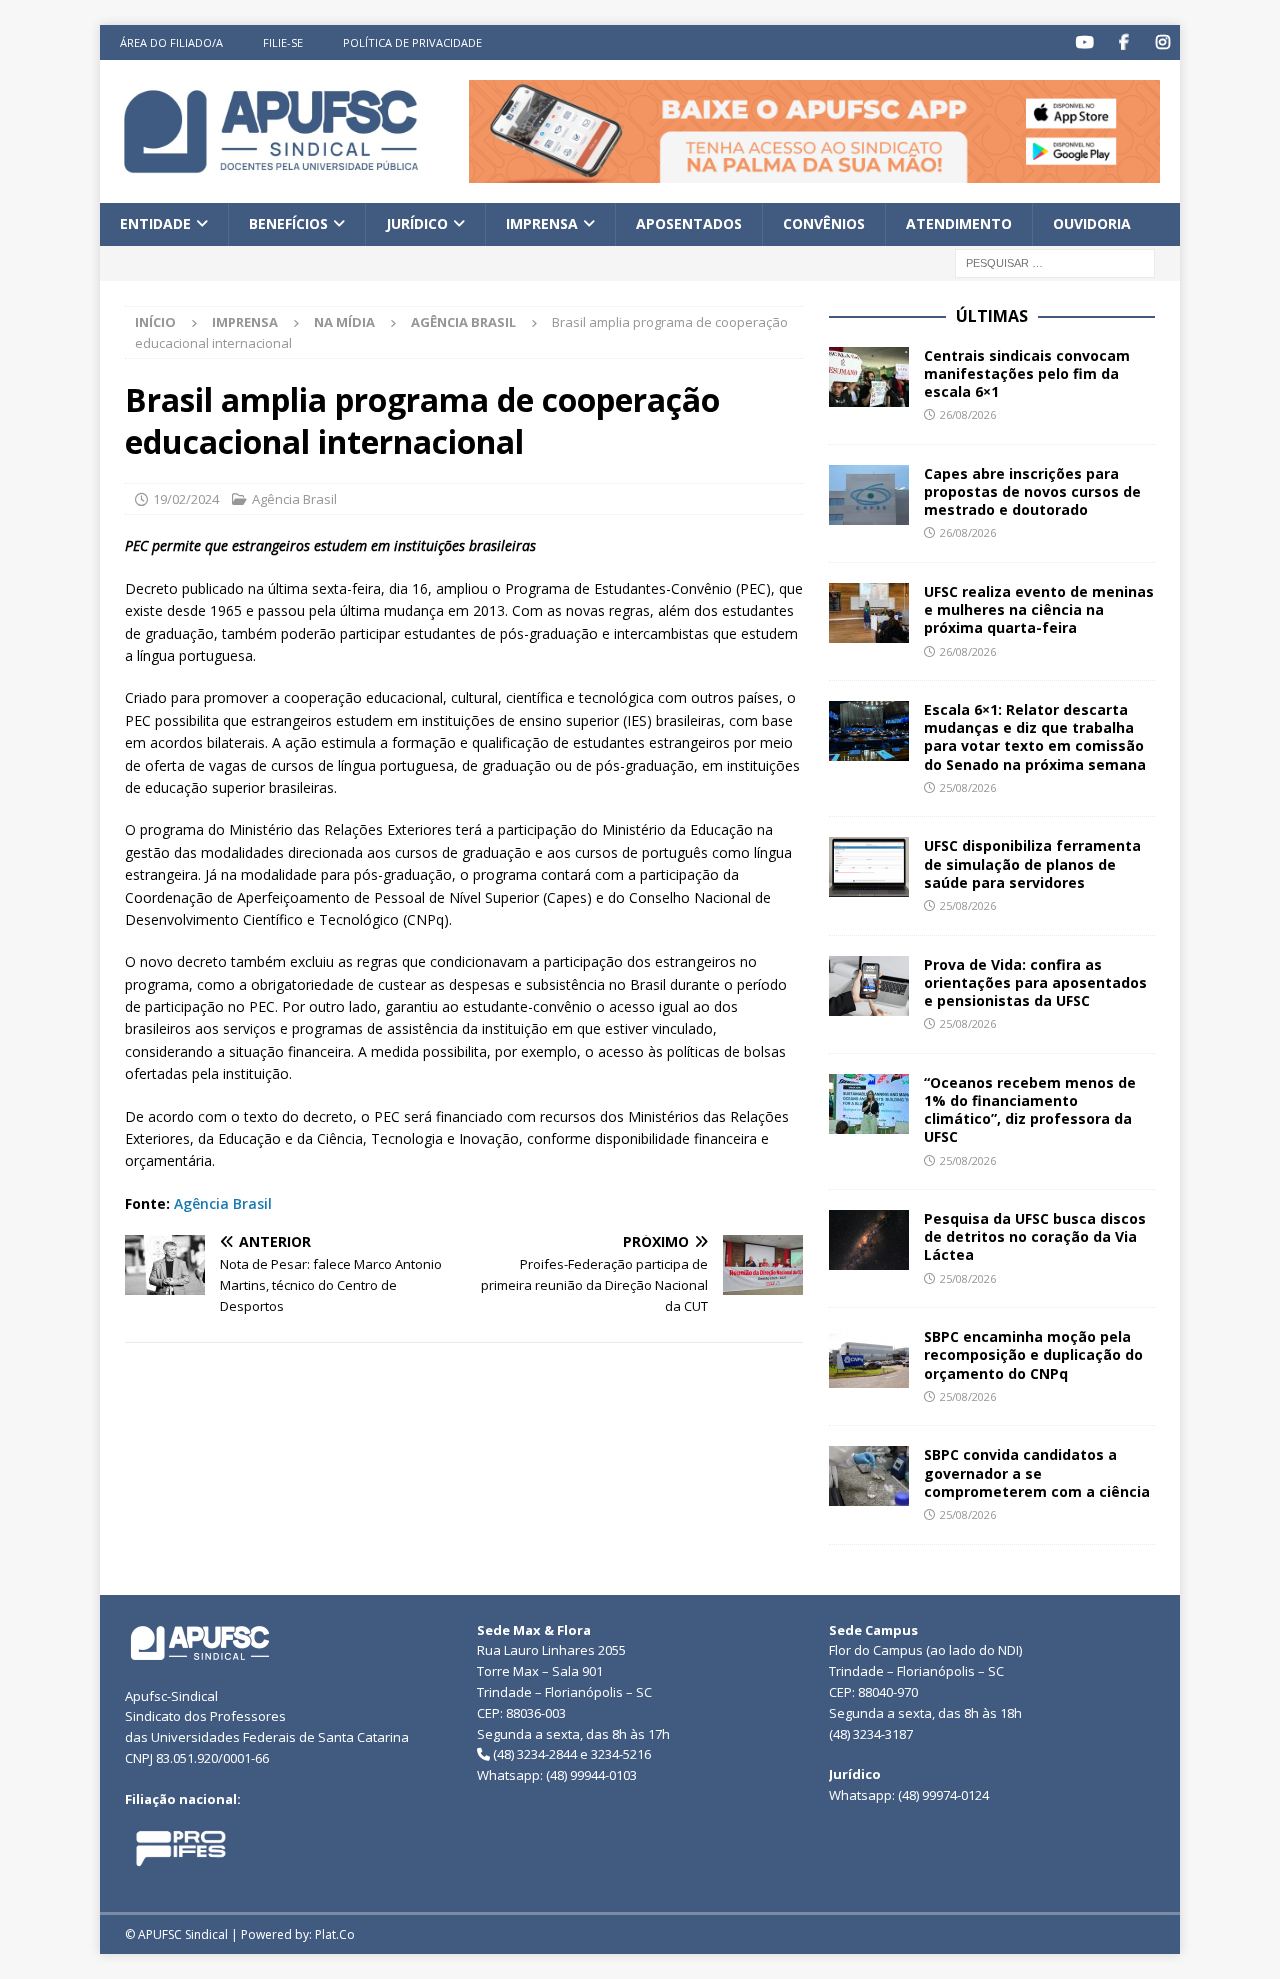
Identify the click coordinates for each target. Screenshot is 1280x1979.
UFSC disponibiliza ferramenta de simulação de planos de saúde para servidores (1032, 863)
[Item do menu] (1084, 42)
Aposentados (689, 223)
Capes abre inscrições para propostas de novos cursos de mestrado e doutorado (1032, 491)
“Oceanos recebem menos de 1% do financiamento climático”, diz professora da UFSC (1030, 1110)
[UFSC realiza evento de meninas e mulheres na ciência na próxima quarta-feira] (869, 613)
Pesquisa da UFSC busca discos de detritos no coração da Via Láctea (1035, 1236)
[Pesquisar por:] (1055, 261)
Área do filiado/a (171, 42)
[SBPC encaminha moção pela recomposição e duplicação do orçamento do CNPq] (869, 1358)
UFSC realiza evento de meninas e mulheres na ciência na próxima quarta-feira (1039, 609)
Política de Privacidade (412, 42)
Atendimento (959, 223)
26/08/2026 (968, 414)
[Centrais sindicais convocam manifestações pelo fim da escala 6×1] (869, 377)
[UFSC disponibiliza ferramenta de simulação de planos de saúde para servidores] (869, 867)
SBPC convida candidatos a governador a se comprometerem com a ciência (1039, 1472)
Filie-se (283, 42)
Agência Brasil (294, 499)
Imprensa (542, 223)
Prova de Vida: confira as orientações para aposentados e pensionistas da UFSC (1035, 982)
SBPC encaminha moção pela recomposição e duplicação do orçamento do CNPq (1033, 1354)
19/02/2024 (186, 499)
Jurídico (417, 223)
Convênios (824, 223)
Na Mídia (344, 322)
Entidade (155, 223)
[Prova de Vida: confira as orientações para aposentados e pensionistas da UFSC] (869, 986)
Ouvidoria (1092, 223)
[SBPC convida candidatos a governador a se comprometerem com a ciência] (869, 1476)
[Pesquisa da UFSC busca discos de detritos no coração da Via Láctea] (869, 1240)
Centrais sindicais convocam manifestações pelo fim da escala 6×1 (1027, 373)
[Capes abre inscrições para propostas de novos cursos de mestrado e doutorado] (869, 495)
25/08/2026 (968, 787)
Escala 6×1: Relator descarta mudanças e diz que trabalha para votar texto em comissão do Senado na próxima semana (1035, 737)
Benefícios (288, 223)
